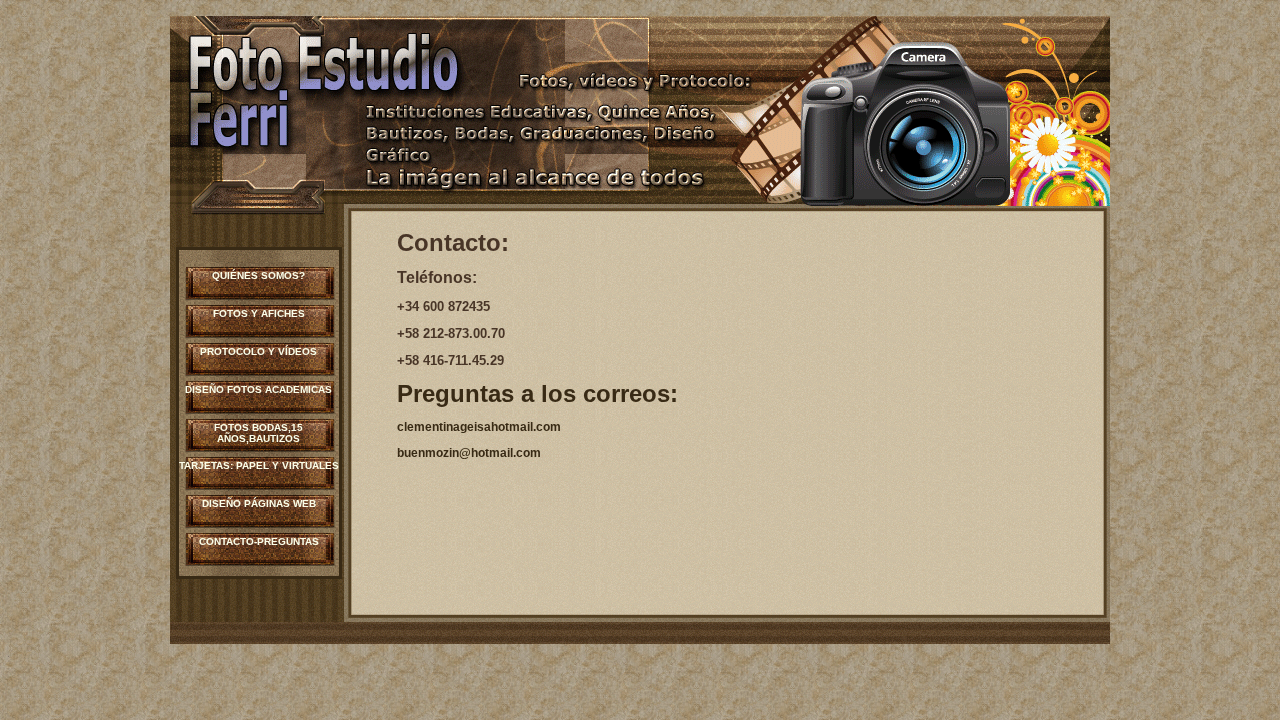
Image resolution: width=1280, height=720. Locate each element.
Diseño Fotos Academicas (258, 389)
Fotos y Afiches (259, 313)
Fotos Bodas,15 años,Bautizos (258, 433)
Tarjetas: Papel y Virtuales (259, 465)
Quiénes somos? (258, 275)
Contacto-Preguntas (259, 541)
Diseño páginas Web (259, 503)
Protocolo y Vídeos (258, 351)
